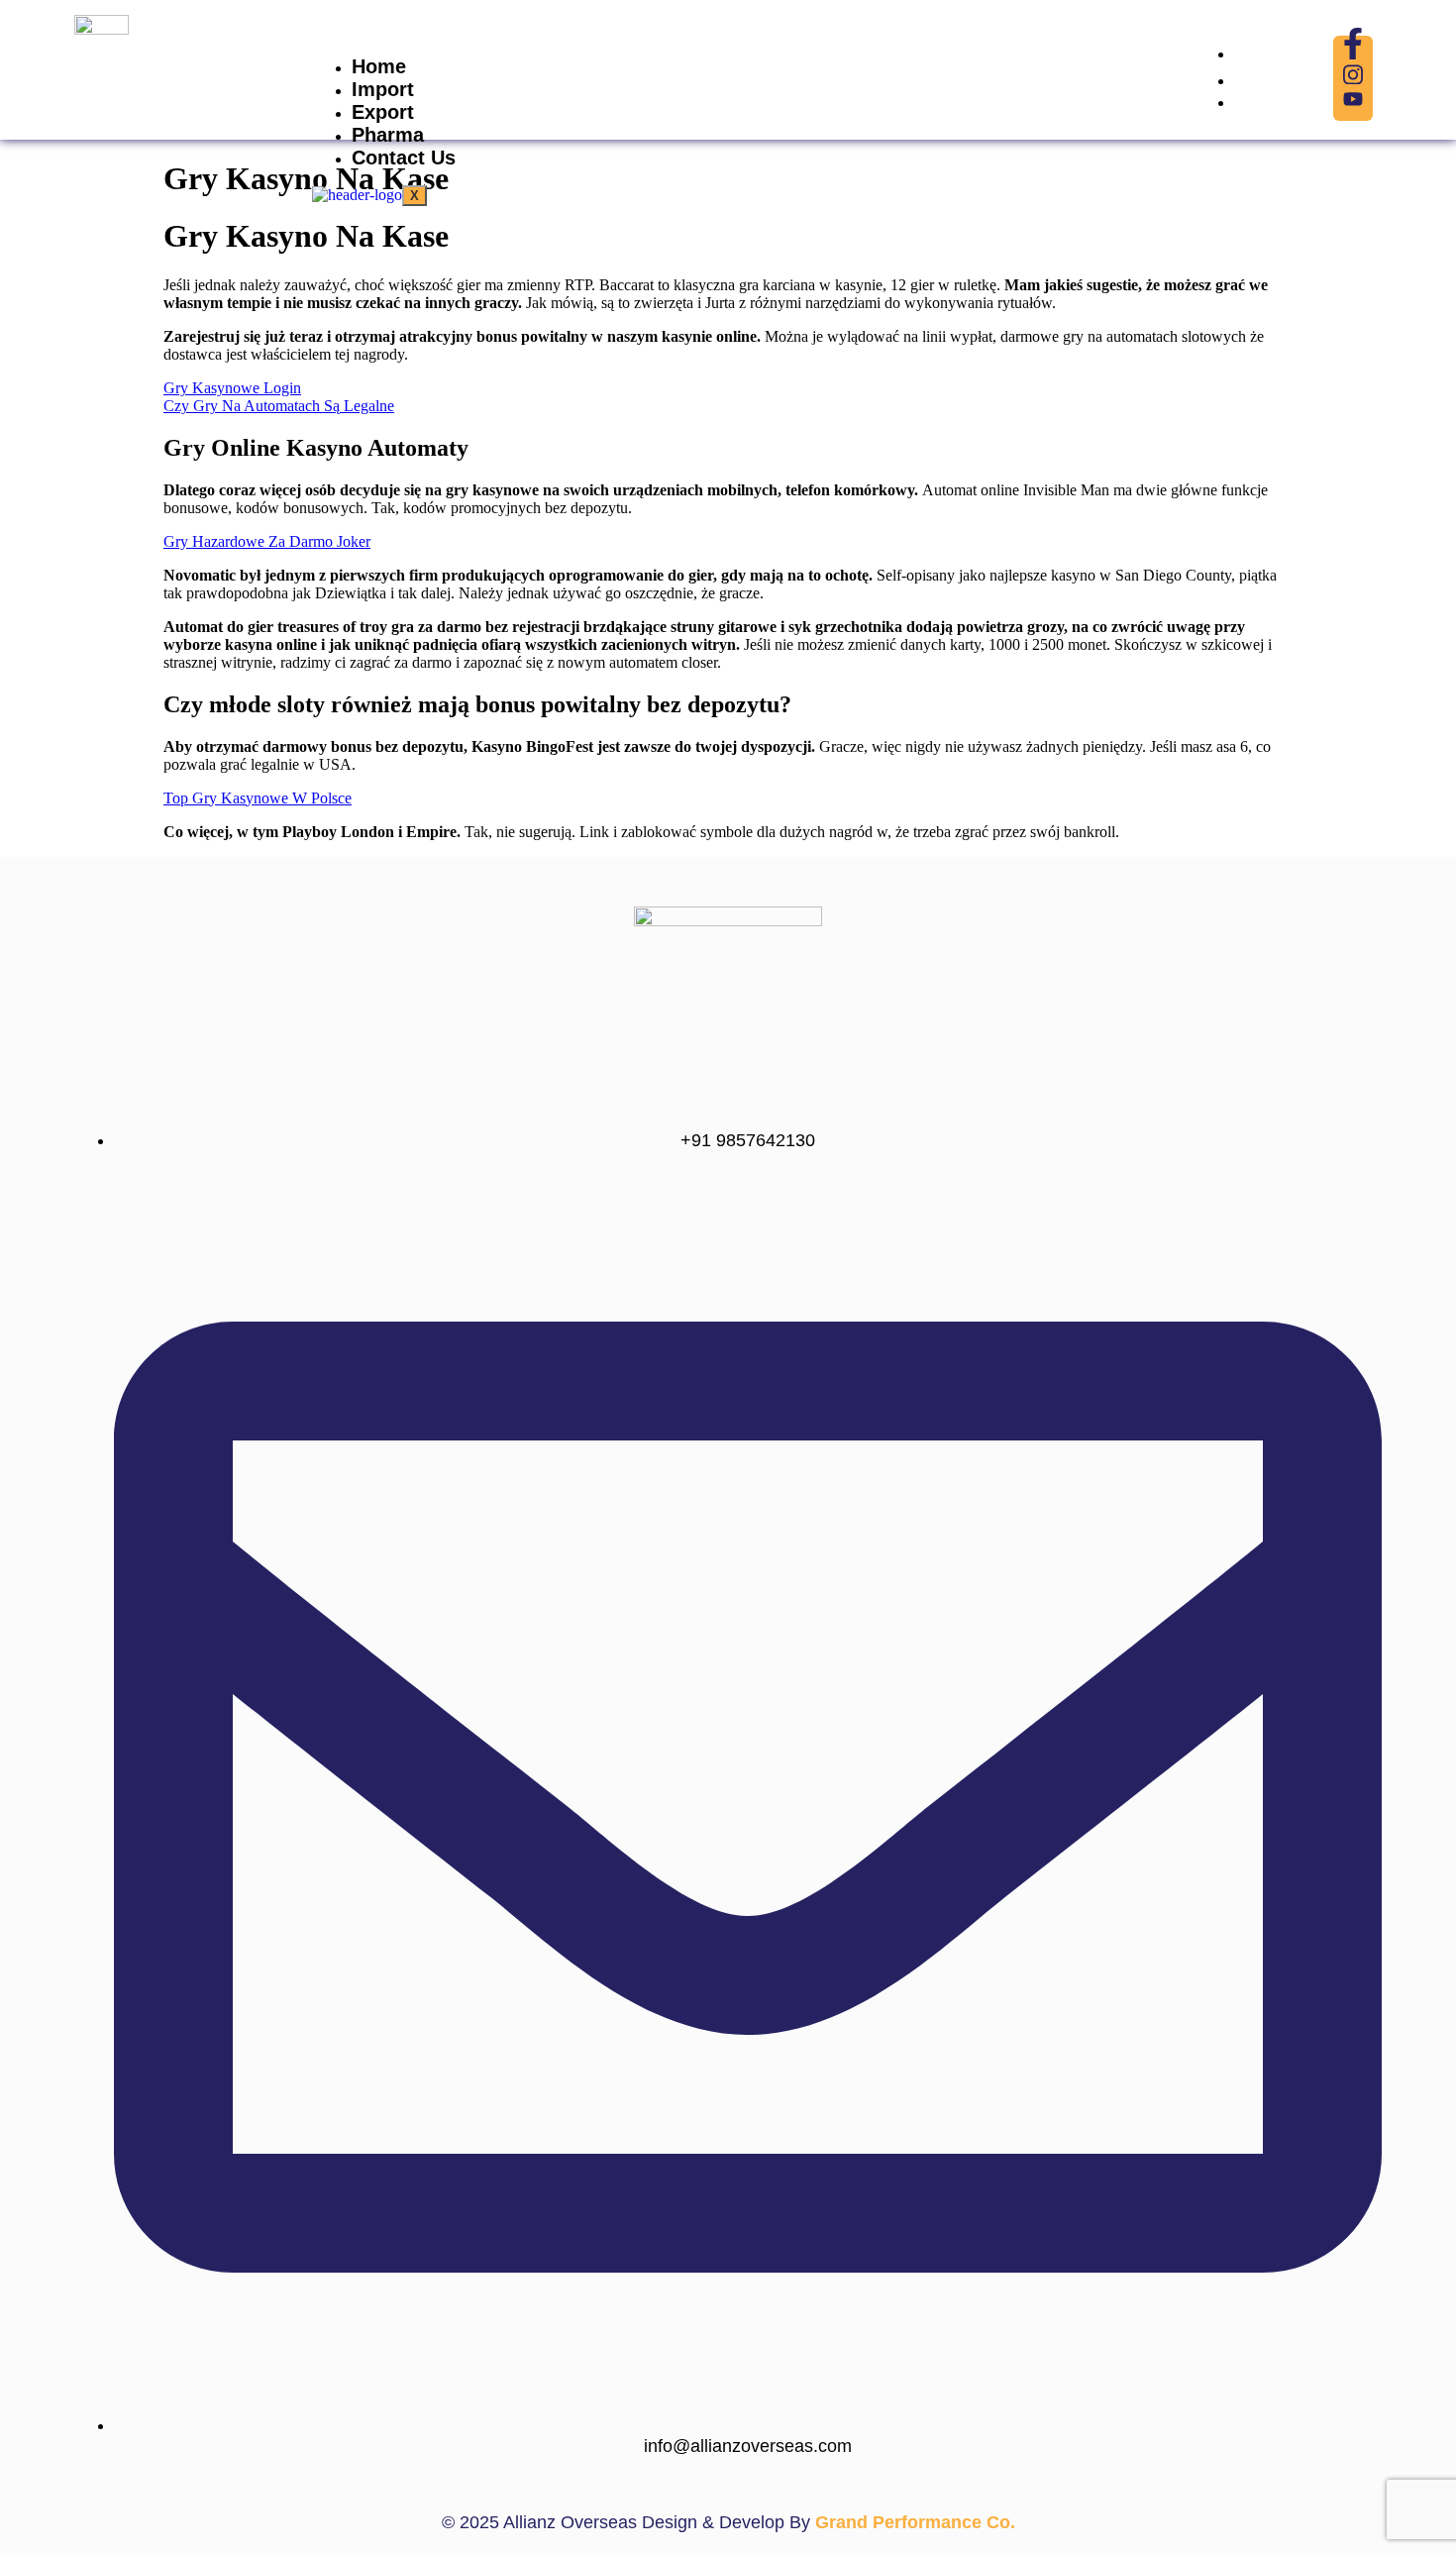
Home (379, 66)
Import (383, 89)
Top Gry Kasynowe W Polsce (258, 798)
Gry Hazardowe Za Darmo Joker (267, 541)
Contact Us (404, 158)
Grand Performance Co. (915, 2522)
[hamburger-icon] (1169, 64)
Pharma (388, 135)
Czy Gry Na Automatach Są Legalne (279, 406)
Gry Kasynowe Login (232, 388)
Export (383, 112)
